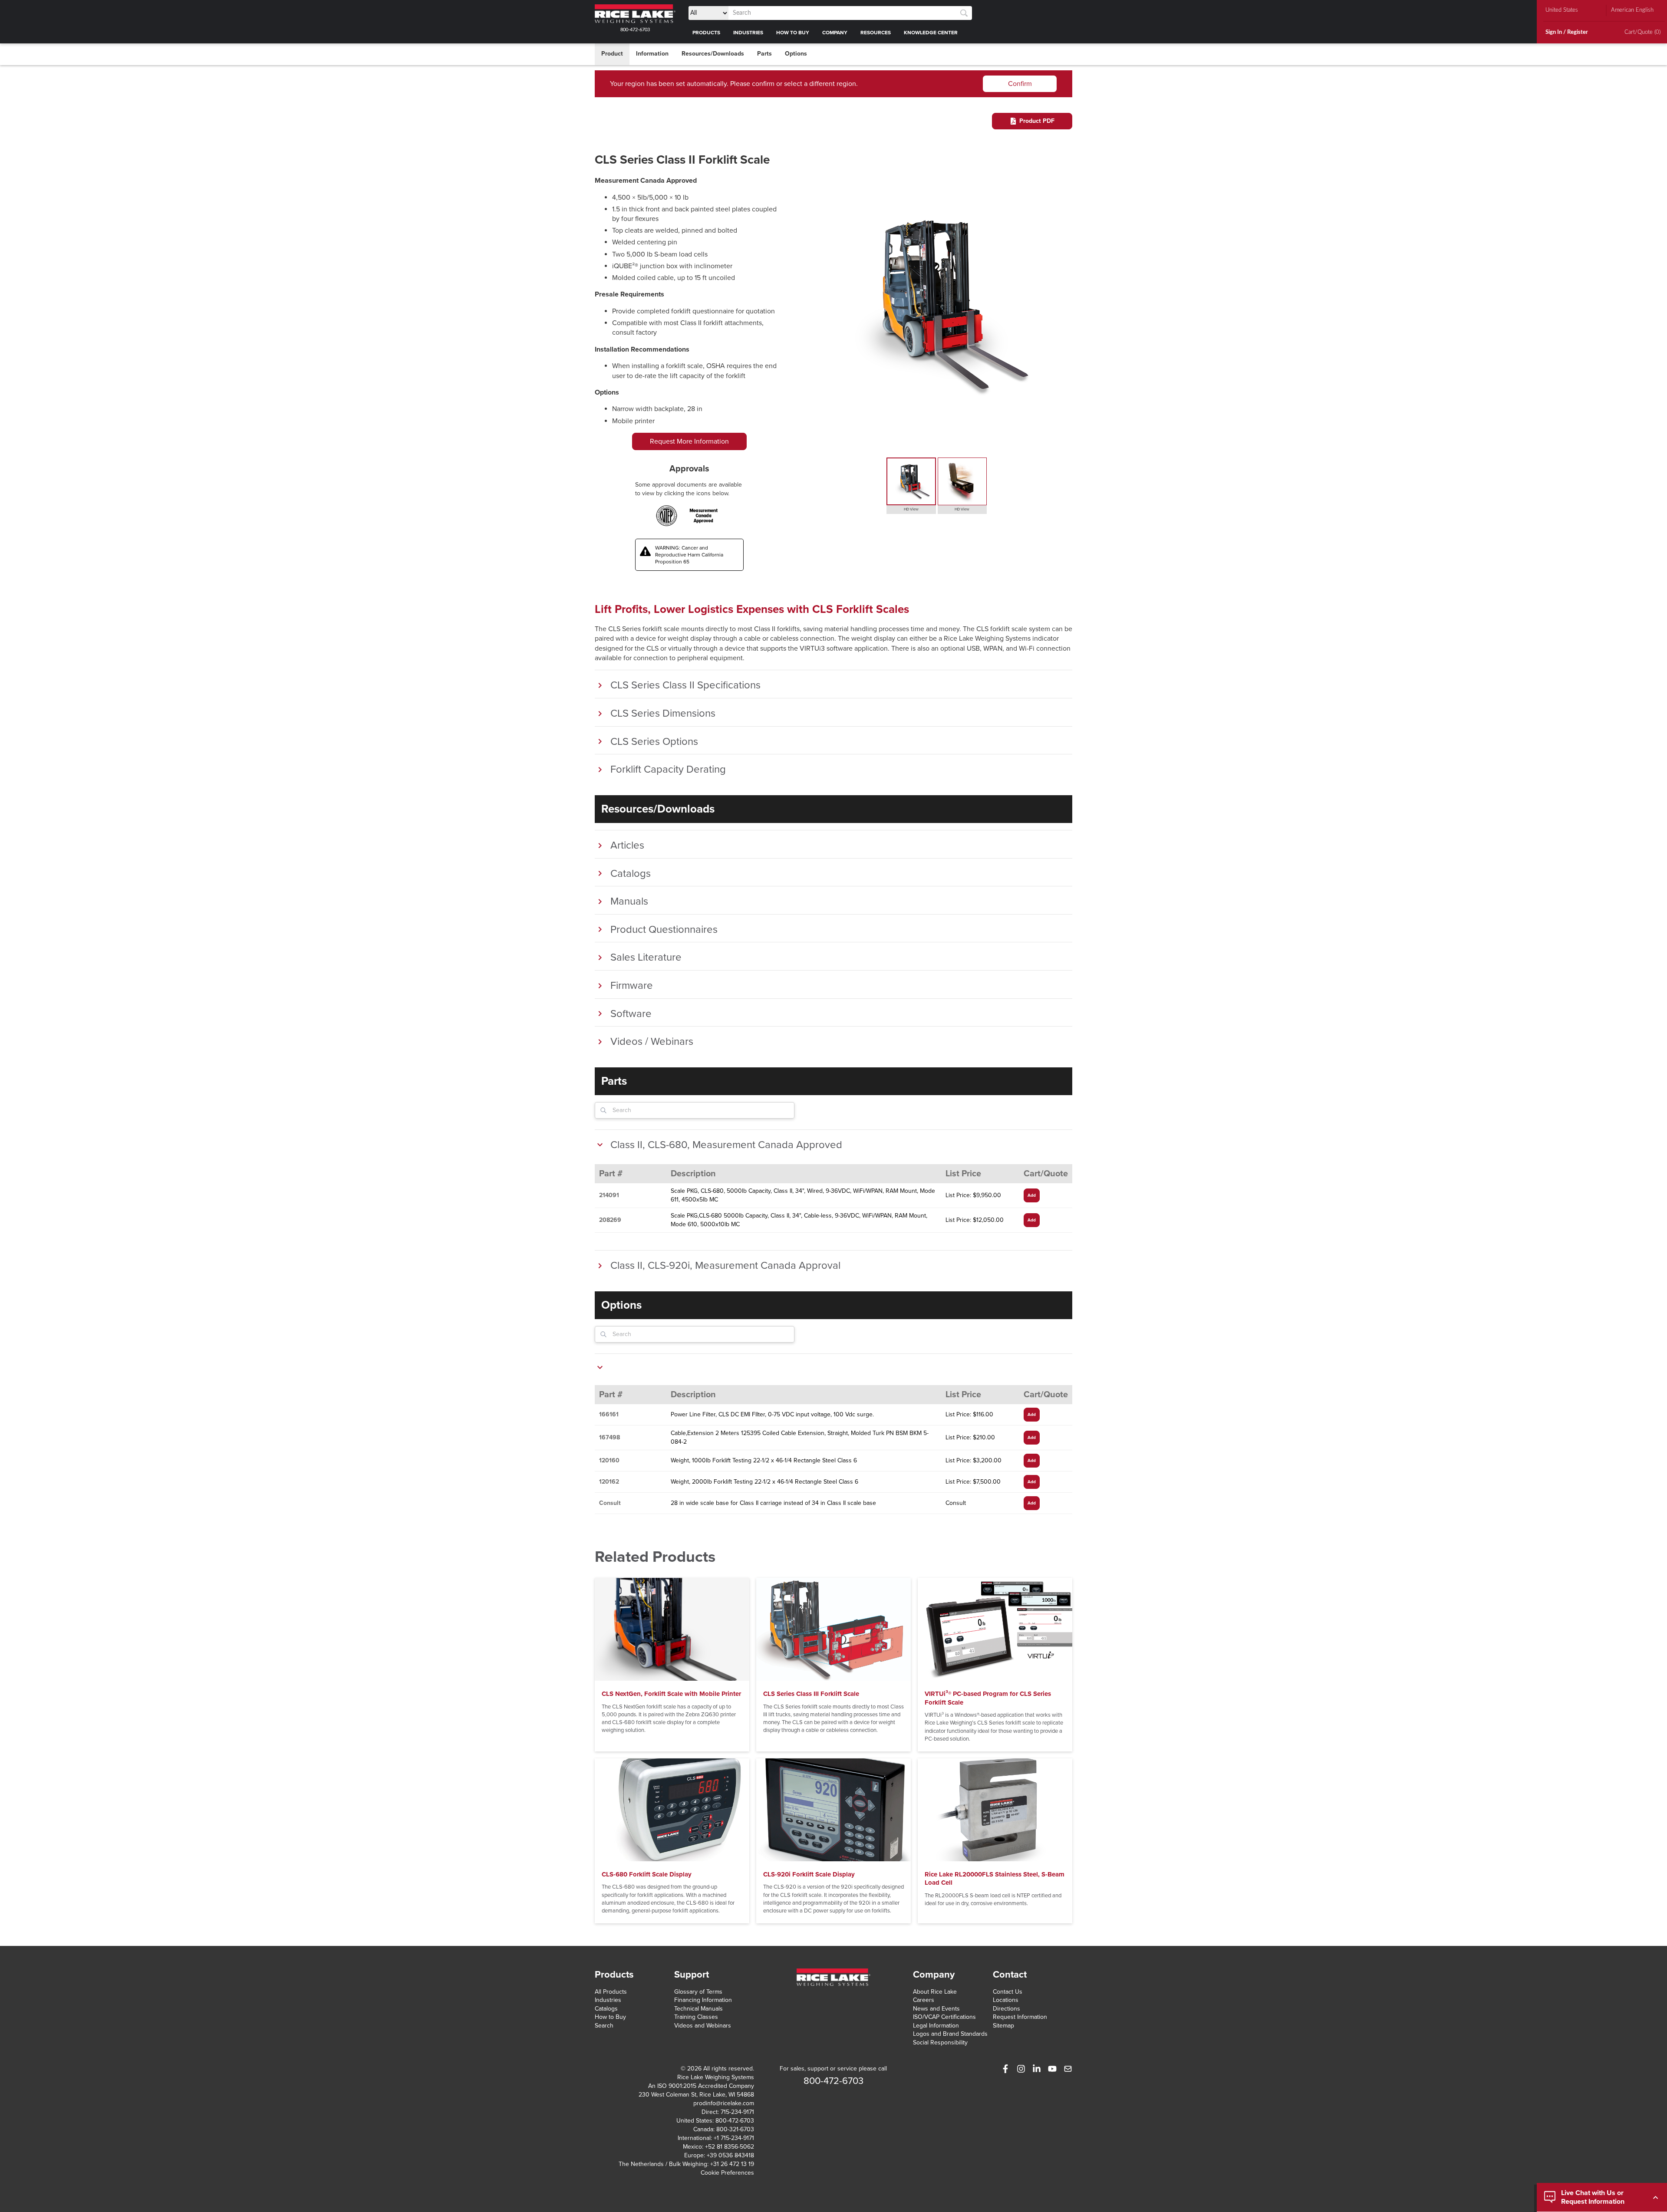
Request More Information (689, 441)
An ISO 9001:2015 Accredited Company (701, 2086)
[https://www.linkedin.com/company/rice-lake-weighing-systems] (1037, 2069)
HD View (911, 509)
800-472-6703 (635, 30)
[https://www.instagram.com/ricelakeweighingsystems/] (1021, 2069)
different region (833, 84)
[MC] (703, 516)
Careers (924, 2000)
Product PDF (1037, 121)
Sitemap (1003, 2026)
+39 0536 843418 (730, 2155)
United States (1562, 10)
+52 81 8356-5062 (730, 2147)
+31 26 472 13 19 (732, 2164)
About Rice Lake (935, 1992)
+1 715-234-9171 (734, 2138)
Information (652, 54)
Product (612, 54)
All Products (611, 1992)
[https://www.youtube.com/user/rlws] (1052, 2069)
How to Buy (610, 2017)
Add (1032, 1195)
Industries (608, 2000)
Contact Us (1008, 1992)
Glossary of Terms (698, 1992)
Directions (1006, 2009)
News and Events (936, 2009)
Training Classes (696, 2017)
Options (796, 54)
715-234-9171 (737, 2112)
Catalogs (606, 2009)
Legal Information (936, 2026)
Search (604, 2026)
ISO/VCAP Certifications (944, 2017)
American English (1632, 10)
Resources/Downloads (713, 54)
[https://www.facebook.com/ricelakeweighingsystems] (1005, 2069)
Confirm (1020, 84)
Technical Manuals (698, 2009)
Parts (764, 54)
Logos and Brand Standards (950, 2034)
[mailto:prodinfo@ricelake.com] (1068, 2069)
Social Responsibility (940, 2042)
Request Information (1020, 2017)
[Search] (964, 13)
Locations (1006, 2000)
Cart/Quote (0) (1642, 32)
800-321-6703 (735, 2129)
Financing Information (703, 2000)
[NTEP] (667, 516)
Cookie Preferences (727, 2173)
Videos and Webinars (703, 2026)
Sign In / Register (1567, 32)
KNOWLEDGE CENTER (931, 33)
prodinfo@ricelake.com (724, 2103)
